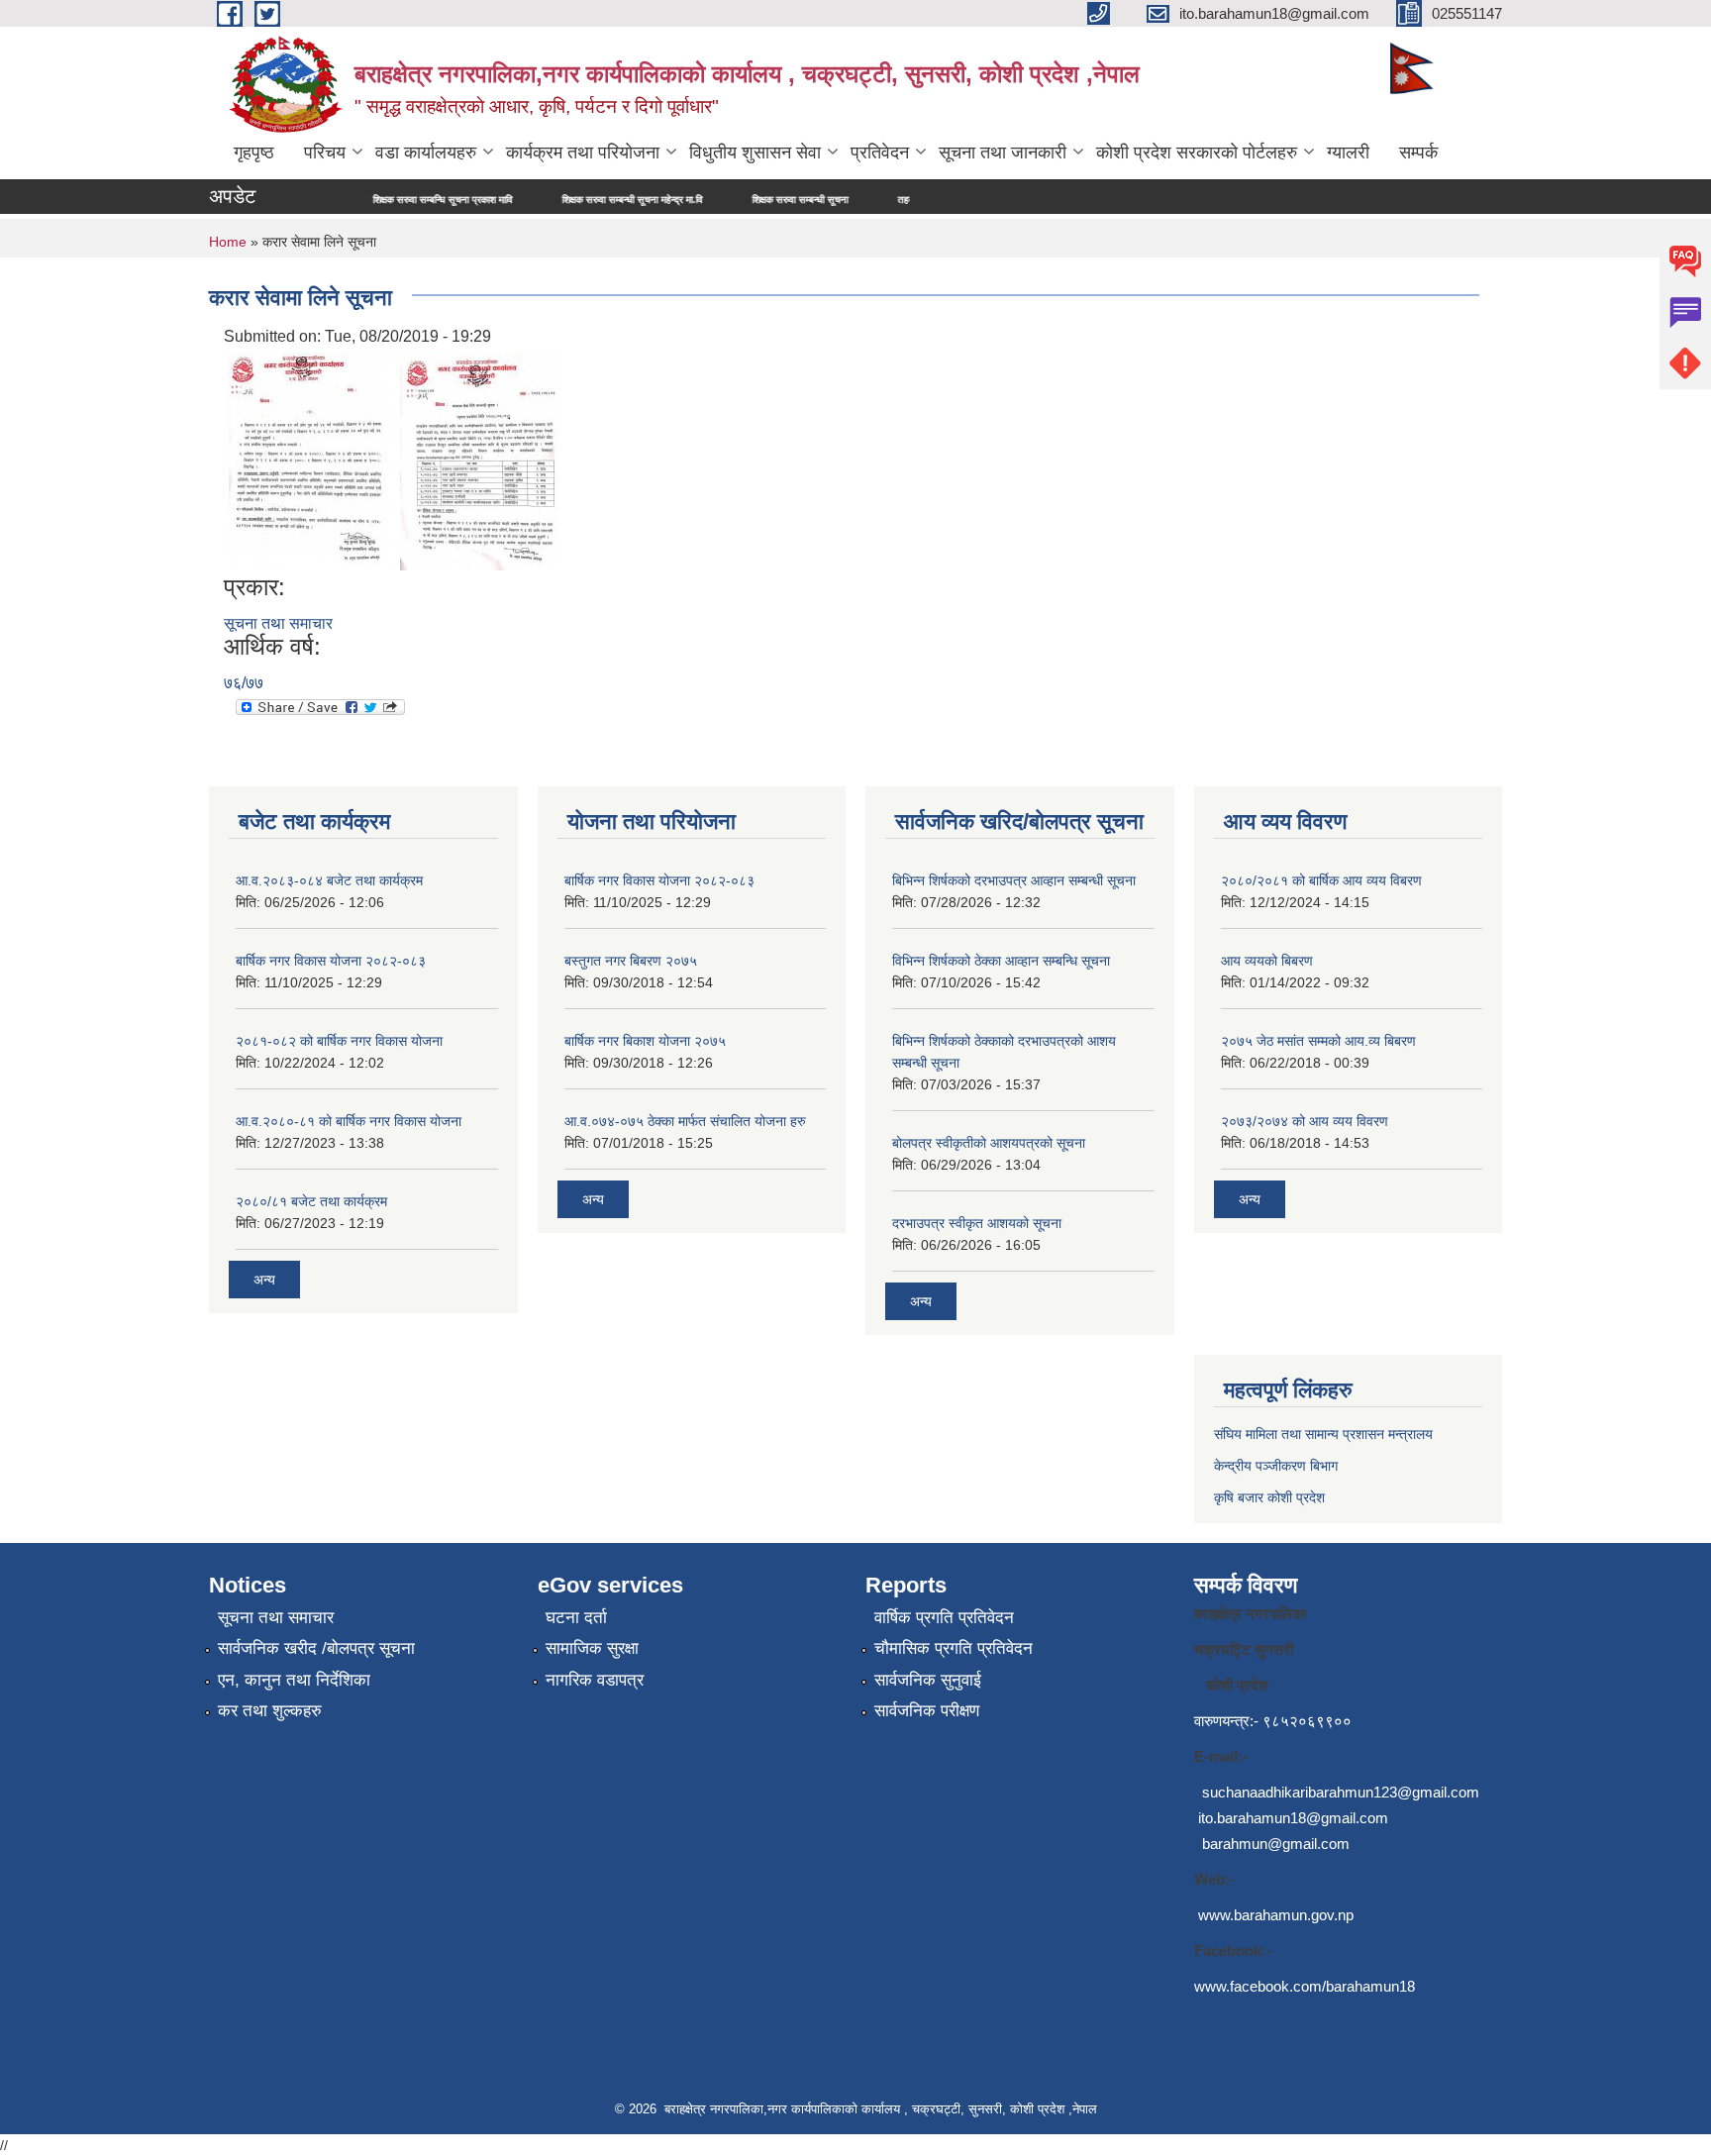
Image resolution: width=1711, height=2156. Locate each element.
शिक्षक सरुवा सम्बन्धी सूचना (737, 200)
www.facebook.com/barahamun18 (1305, 1986)
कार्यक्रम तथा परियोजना (583, 153)
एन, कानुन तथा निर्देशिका (294, 1680)
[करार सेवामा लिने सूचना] (309, 460)
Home (228, 242)
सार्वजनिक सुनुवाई (928, 1680)
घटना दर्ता (576, 1618)
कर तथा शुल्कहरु (270, 1711)
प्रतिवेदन (880, 153)
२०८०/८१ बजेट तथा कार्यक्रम (311, 1201)
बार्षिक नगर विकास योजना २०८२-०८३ (331, 961)
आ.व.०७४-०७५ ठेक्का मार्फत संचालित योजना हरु (685, 1121)
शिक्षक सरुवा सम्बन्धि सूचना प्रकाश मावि (380, 200)
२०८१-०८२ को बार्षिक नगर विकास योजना (339, 1041)
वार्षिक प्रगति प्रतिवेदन (944, 1618)
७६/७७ (244, 683)
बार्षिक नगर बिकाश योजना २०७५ (645, 1041)
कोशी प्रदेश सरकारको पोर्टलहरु (1197, 153)
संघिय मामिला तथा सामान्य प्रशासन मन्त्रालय (1323, 1434)
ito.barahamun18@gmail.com (1293, 1818)
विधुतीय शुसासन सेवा (755, 153)
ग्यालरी (1348, 153)
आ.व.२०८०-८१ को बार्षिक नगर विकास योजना (349, 1121)
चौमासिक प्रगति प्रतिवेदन (954, 1648)
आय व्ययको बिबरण (1267, 961)
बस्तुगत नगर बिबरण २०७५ (631, 961)
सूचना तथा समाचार (278, 623)
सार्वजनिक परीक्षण (927, 1711)
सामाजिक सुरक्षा (592, 1648)
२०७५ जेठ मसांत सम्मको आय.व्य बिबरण (1318, 1041)
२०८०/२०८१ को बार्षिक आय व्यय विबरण (1321, 880)
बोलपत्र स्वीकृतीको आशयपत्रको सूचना (989, 1143)
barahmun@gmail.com (1276, 1844)
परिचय (325, 153)
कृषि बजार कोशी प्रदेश (1271, 1497)
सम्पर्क (1418, 153)
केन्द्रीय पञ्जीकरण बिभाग (1276, 1466)
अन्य (264, 1280)
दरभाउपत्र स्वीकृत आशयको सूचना (977, 1223)
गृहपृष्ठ (254, 153)
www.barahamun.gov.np (1276, 1915)
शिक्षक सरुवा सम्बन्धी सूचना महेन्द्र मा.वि (569, 200)
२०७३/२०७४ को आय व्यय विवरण (1305, 1121)
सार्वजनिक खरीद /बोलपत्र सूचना (316, 1648)
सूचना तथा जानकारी (1003, 153)
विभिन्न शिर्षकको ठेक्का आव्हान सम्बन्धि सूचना (1001, 961)
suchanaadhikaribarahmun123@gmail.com (1341, 1792)
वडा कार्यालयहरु (426, 153)
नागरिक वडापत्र (595, 1680)
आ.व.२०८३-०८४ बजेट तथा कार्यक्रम (329, 880)
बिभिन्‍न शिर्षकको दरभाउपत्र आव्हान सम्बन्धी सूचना (1014, 880)
